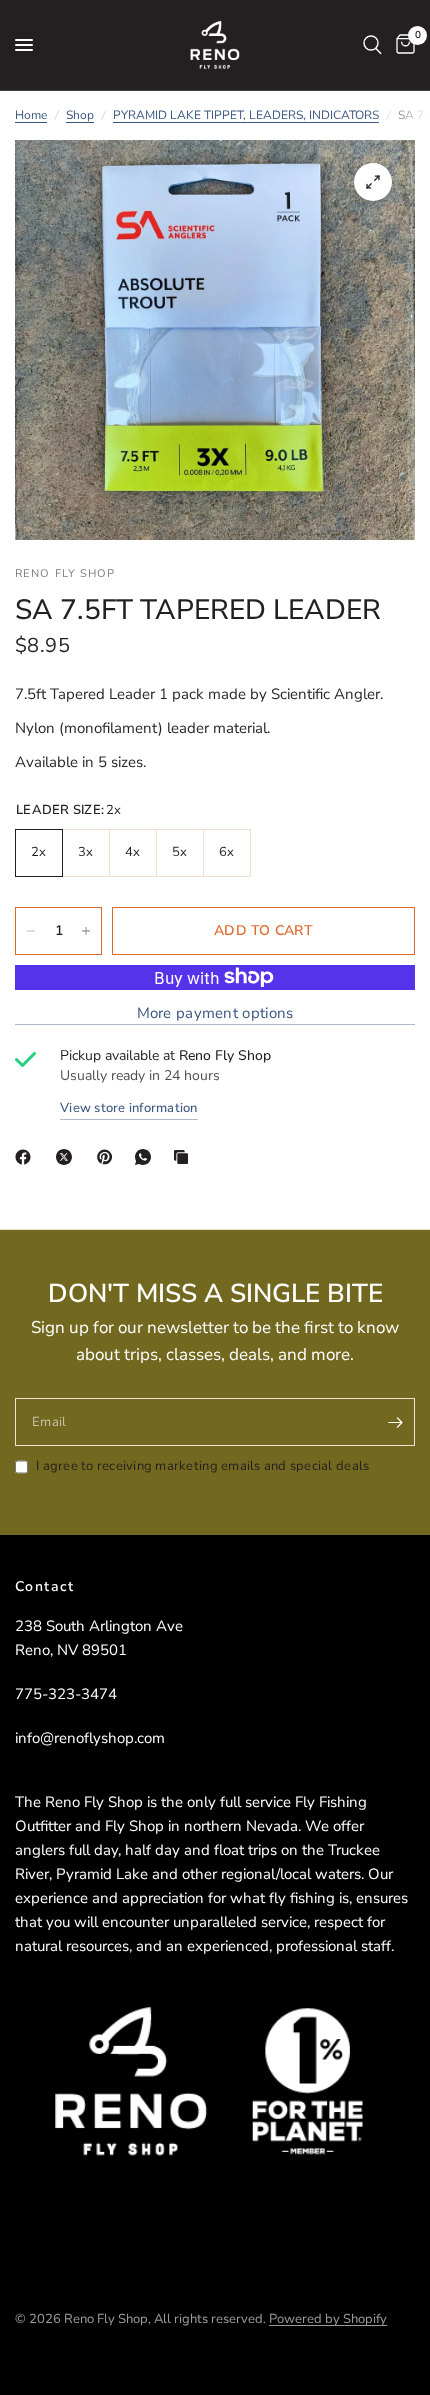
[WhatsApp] (147, 1157)
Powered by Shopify (328, 2319)
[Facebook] (27, 1157)
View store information (129, 1108)
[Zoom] (373, 182)
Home (31, 115)
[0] (402, 45)
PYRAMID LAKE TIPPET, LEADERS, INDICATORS (246, 115)
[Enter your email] (395, 1422)
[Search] (372, 45)
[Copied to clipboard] (185, 1157)
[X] (68, 1157)
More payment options (215, 1013)
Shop (80, 115)
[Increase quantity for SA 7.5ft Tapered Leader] (86, 931)
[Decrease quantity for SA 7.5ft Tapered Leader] (31, 931)
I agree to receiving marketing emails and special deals (202, 1466)
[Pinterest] (109, 1157)
